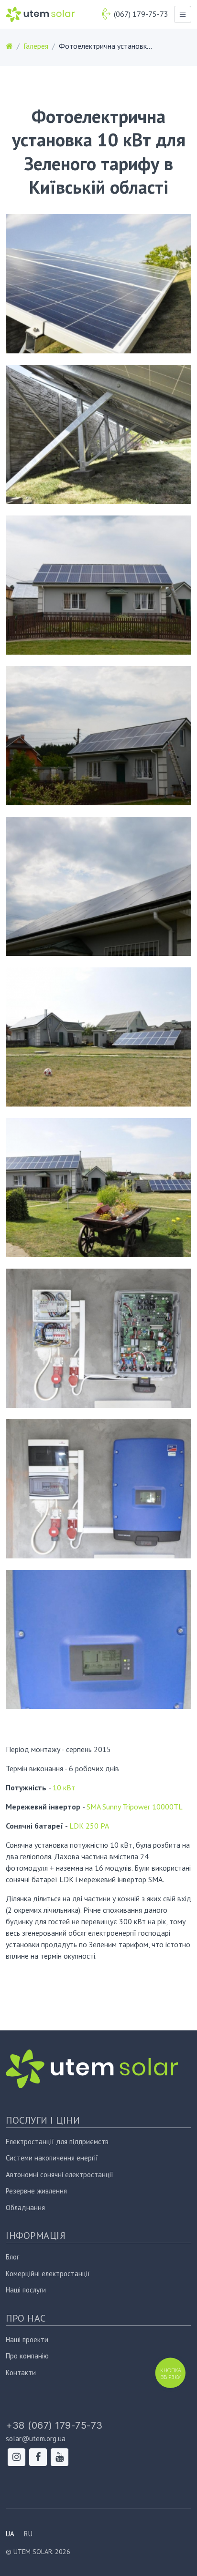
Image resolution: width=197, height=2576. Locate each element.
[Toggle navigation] (183, 14)
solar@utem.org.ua (36, 2439)
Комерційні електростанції (48, 2274)
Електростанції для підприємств (57, 2142)
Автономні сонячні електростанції (60, 2175)
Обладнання (25, 2208)
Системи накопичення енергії (52, 2158)
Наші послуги (26, 2290)
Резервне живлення (36, 2191)
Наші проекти (27, 2340)
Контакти (21, 2373)
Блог (12, 2257)
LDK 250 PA (89, 1826)
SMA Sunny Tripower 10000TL (135, 1807)
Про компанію (27, 2356)
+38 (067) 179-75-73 (54, 2425)
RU (28, 2534)
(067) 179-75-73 (141, 14)
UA (10, 2534)
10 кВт (64, 1787)
